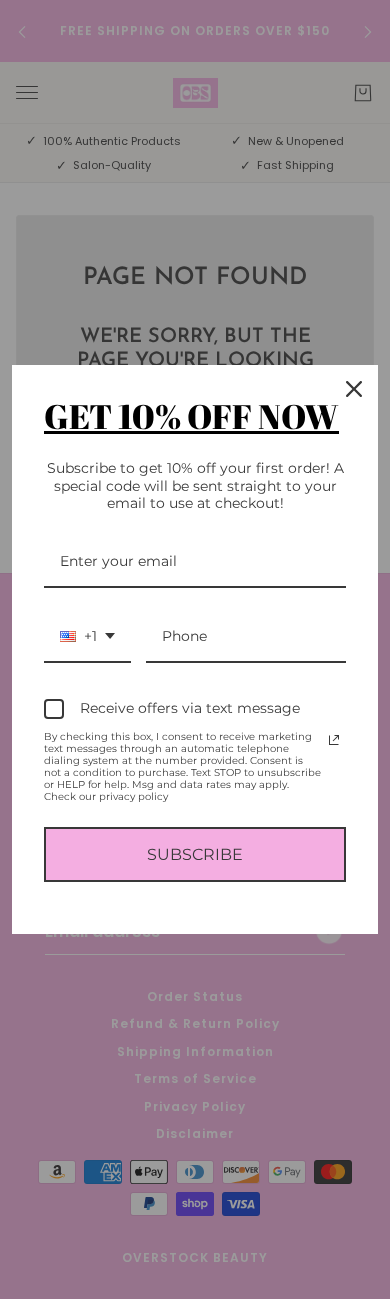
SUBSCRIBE (195, 854)
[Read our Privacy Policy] (334, 740)
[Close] (354, 389)
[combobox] (87, 637)
